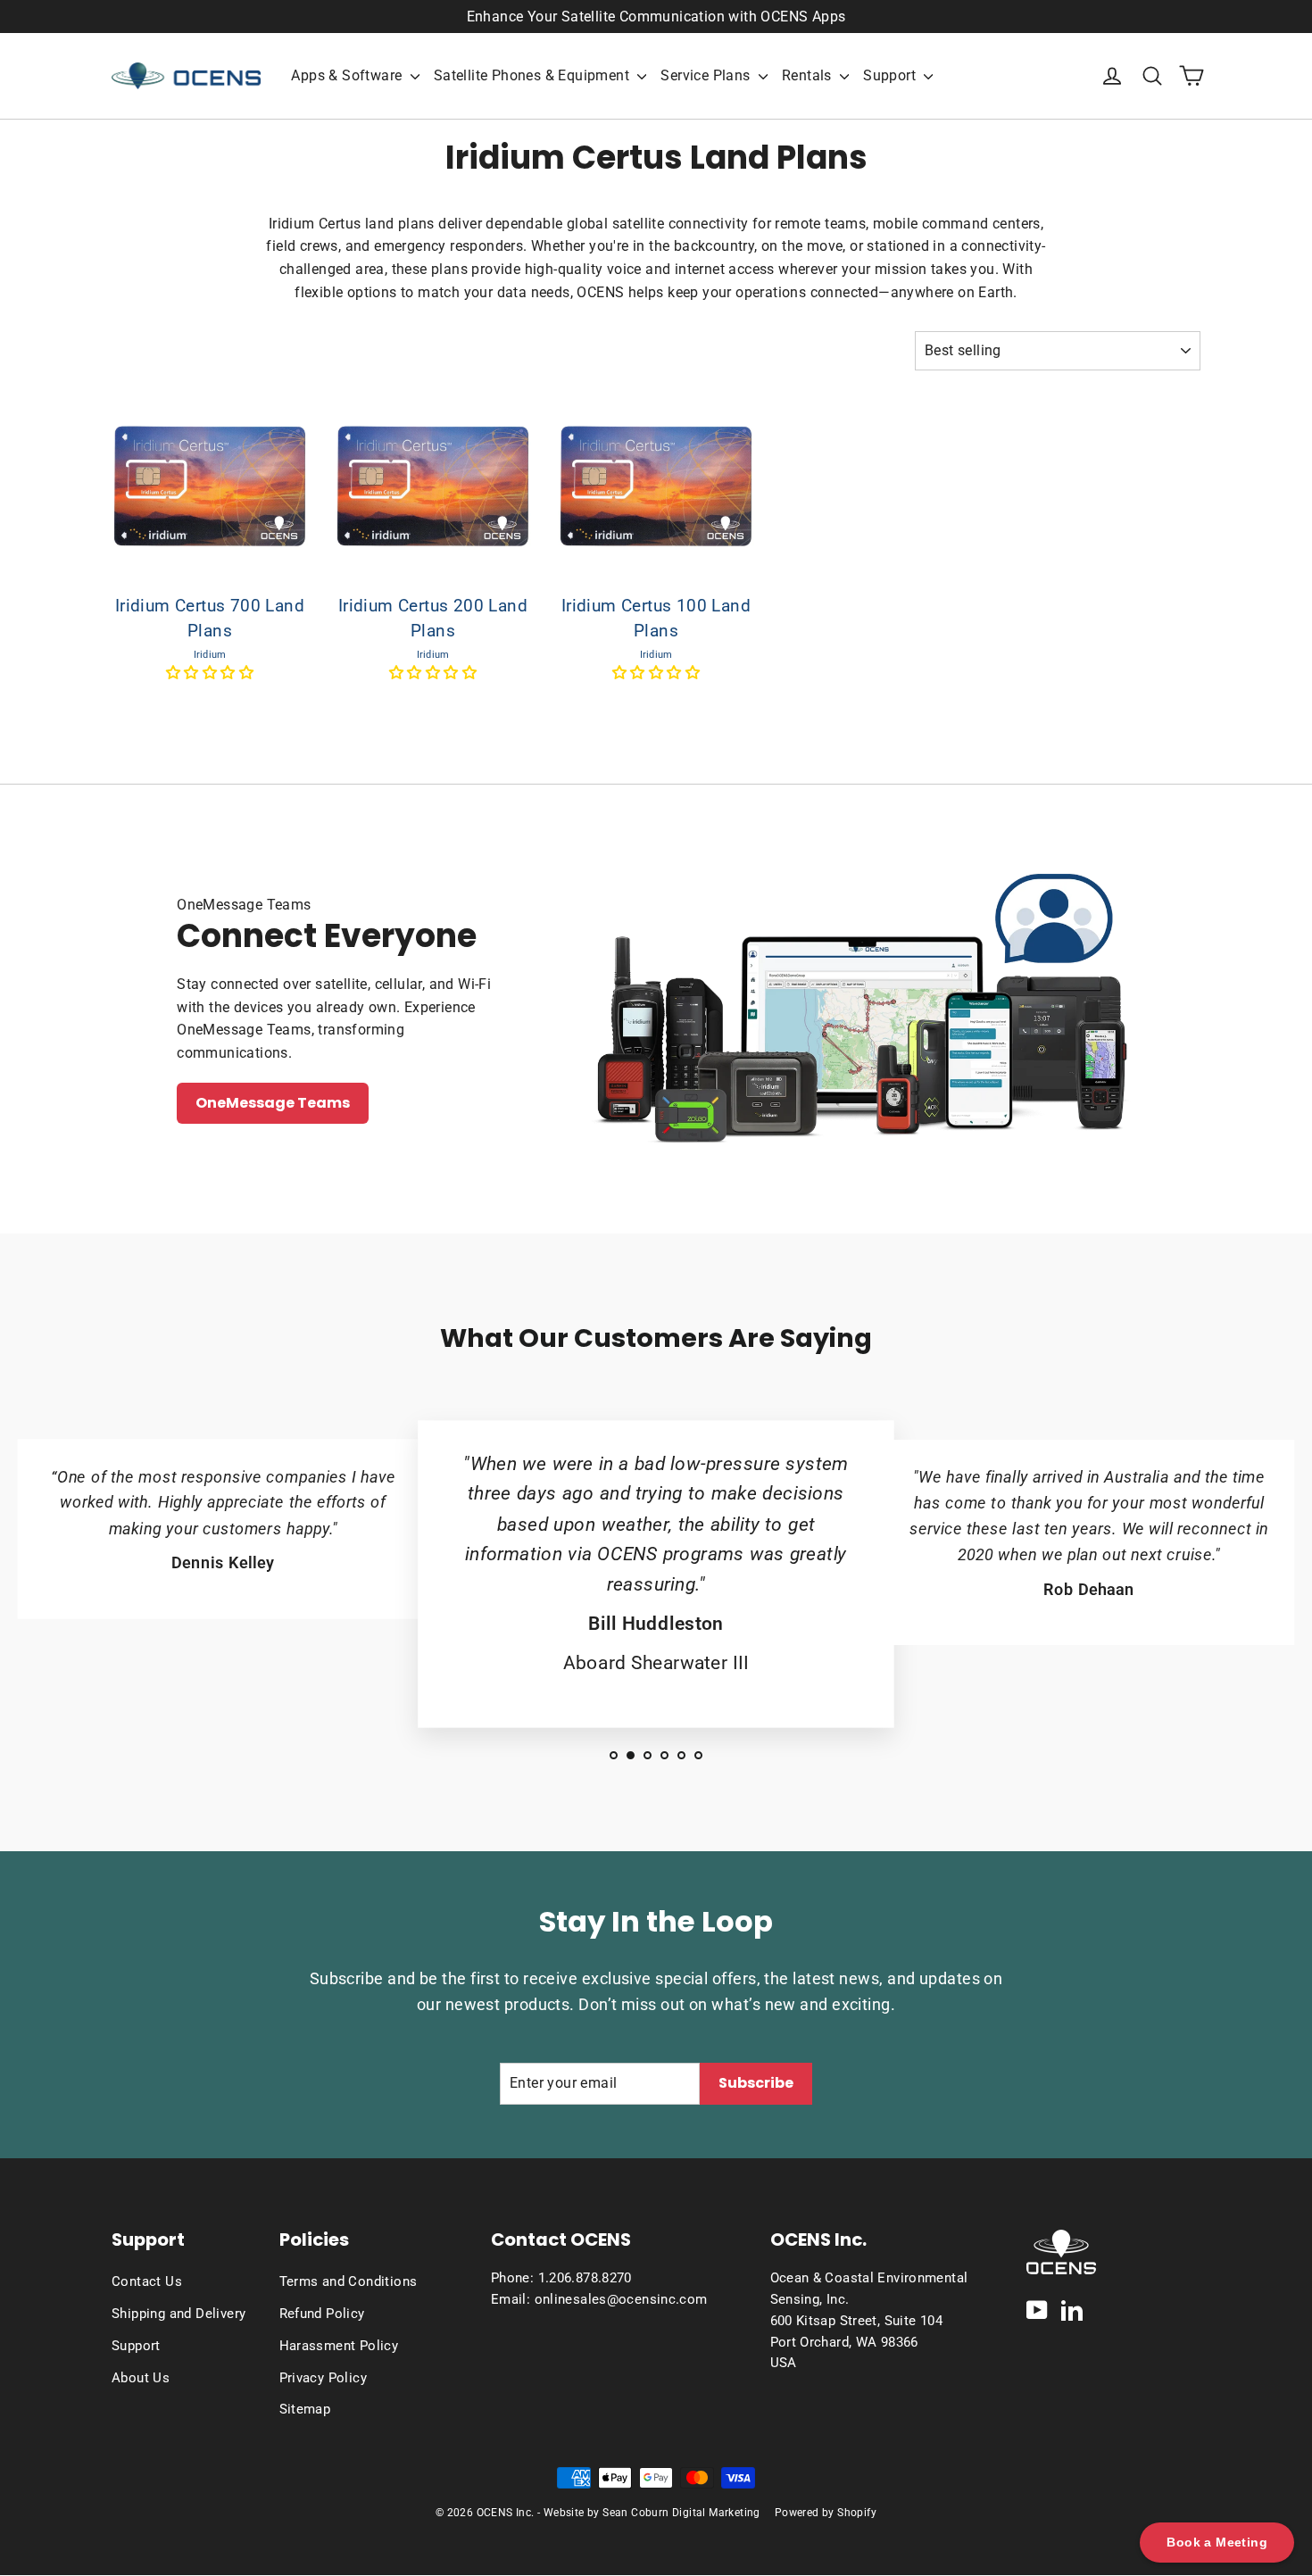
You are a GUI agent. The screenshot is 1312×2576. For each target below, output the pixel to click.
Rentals (809, 75)
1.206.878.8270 (585, 2278)
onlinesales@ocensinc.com (621, 2299)
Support (891, 75)
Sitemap (305, 2409)
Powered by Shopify (826, 2513)
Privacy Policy (324, 2378)
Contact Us (147, 2281)
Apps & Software (348, 75)
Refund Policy (322, 2314)
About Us (141, 2378)
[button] (210, 673)
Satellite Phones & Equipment (534, 75)
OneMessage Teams (273, 1103)
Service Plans (707, 75)
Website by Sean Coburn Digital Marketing (652, 2513)
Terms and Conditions (349, 2281)
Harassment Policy (339, 2346)
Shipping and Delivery (179, 2314)
